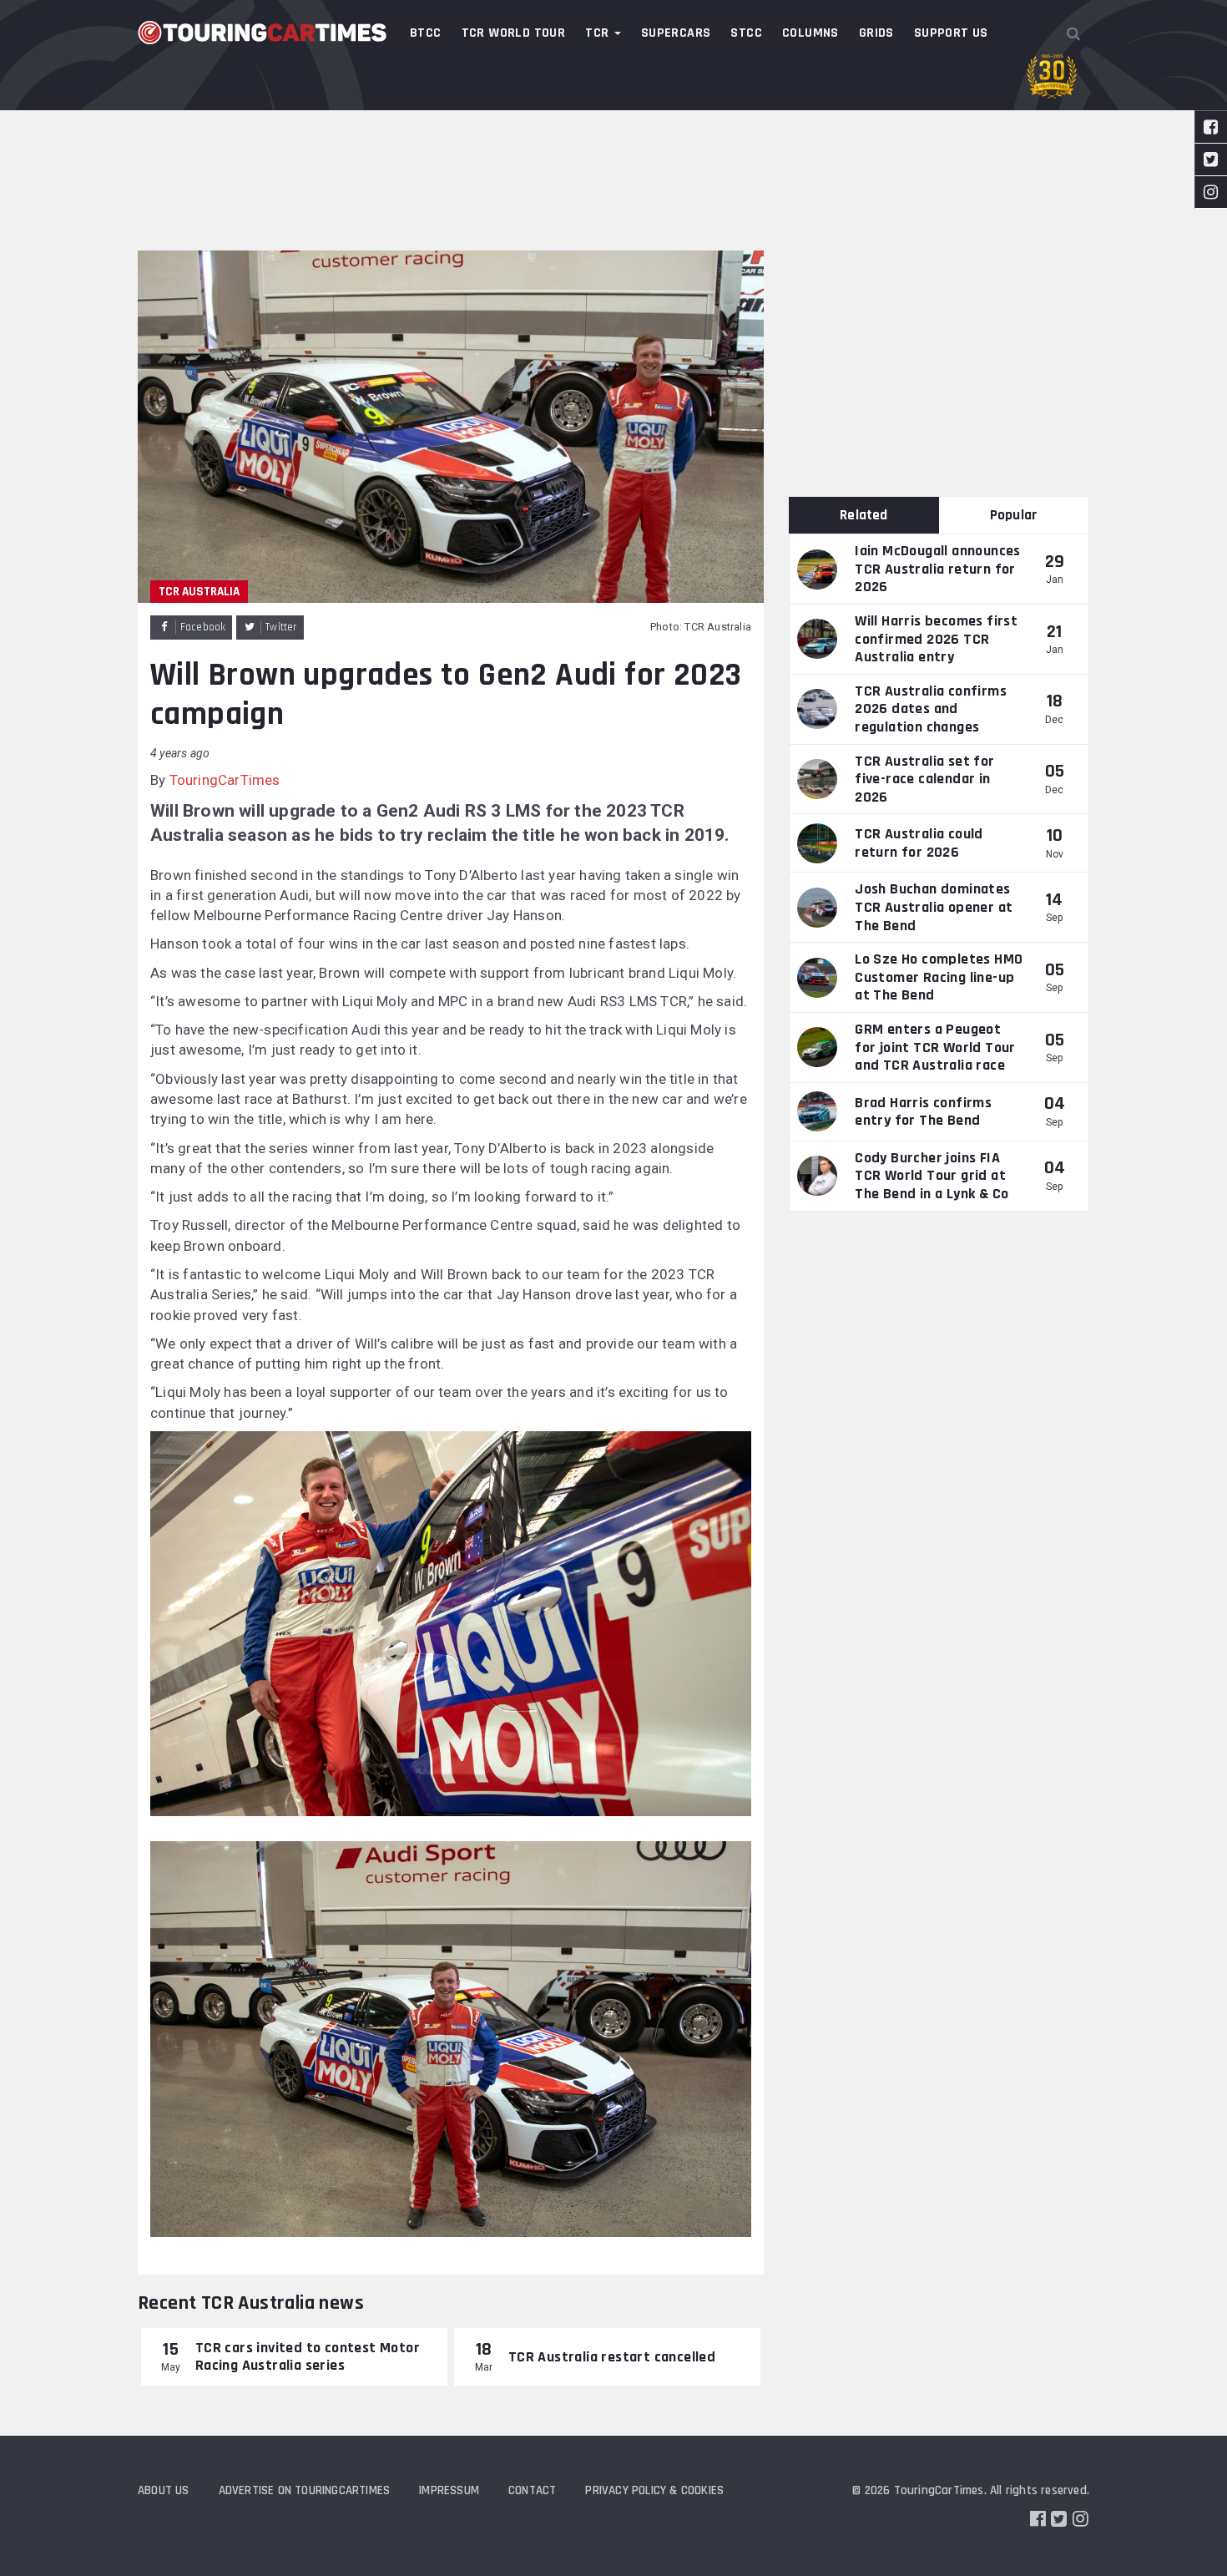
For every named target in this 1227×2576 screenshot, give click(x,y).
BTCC (426, 33)
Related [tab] (863, 515)
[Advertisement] (613, 125)
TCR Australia (199, 592)
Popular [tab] (1014, 515)
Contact (532, 2490)
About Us (164, 2490)
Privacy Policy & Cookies (654, 2490)
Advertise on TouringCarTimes (305, 2490)
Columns (810, 33)
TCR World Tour (514, 33)
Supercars (676, 33)
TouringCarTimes (225, 780)
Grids (876, 33)
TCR (599, 33)
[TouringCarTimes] (263, 33)
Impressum (449, 2490)
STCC (746, 33)
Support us (951, 33)
